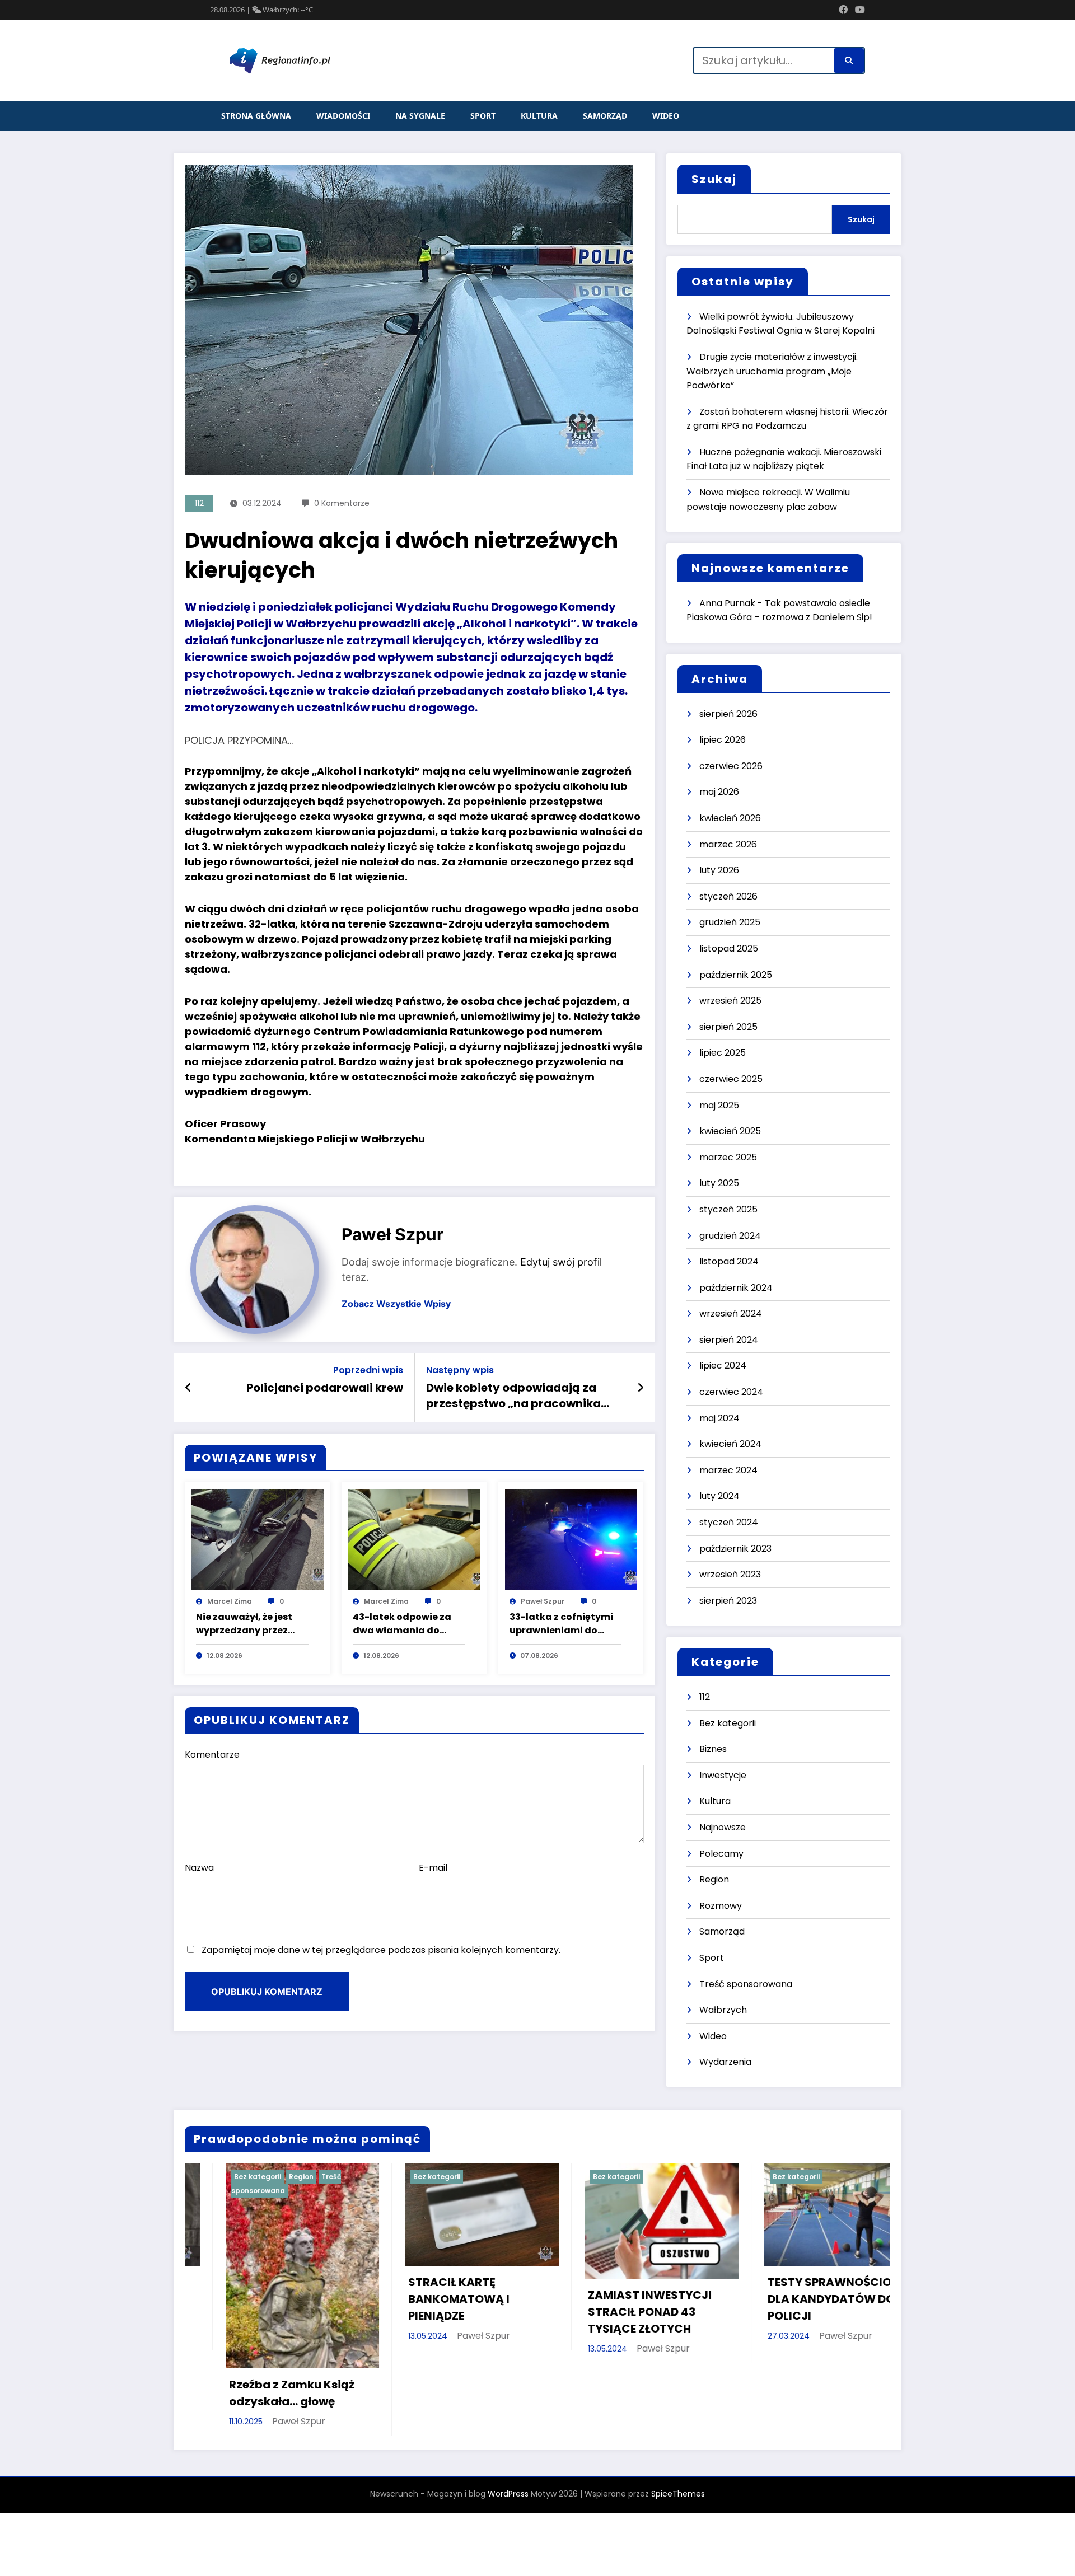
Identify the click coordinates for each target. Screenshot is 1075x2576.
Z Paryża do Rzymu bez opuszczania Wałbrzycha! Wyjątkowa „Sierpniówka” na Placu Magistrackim (839, 2299)
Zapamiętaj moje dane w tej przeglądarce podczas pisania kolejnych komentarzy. (381, 1950)
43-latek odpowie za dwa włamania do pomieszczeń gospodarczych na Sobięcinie (402, 1624)
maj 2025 (719, 1105)
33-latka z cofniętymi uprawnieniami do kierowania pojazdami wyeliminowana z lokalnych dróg (564, 1624)
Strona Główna (256, 116)
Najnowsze (723, 1827)
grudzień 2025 (730, 922)
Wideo (666, 116)
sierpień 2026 (728, 714)
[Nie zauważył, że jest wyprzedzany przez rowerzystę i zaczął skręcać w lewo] (258, 1539)
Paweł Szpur (392, 1234)
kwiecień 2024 (730, 1444)
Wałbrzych (723, 2010)
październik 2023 (735, 1549)
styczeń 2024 (729, 1522)
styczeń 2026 (728, 896)
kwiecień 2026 (730, 818)
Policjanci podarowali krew (325, 1388)
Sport (483, 116)
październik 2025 (736, 975)
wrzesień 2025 (730, 1001)
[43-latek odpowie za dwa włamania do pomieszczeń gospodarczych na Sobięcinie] (414, 1539)
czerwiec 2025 (731, 1079)
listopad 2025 (729, 949)
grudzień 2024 (730, 1236)
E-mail (433, 1868)
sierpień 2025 (728, 1027)
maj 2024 (719, 1418)
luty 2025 (719, 1183)
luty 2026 (719, 870)
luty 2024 (719, 1496)
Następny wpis (460, 1370)
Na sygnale (420, 116)
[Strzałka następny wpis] (641, 1388)
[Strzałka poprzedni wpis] (188, 1388)
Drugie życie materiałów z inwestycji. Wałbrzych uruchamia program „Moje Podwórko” (772, 371)
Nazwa (199, 1868)
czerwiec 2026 (731, 766)
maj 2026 (719, 792)
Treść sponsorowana (746, 1984)
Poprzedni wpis (368, 1370)
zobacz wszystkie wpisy (396, 1304)
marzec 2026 (728, 844)
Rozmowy (721, 1906)
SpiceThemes (678, 2425)
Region (714, 1879)
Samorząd (605, 116)
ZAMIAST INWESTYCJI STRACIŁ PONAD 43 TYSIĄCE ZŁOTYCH (290, 2312)
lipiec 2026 (723, 740)
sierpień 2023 (728, 1601)
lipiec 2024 (723, 1366)
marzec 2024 (728, 1470)
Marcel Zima (230, 1601)
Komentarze (212, 1755)
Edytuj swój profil (561, 1262)
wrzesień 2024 (731, 1313)
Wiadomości (343, 116)
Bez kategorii (728, 1723)
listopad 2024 (729, 1261)
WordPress (508, 2425)
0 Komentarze (342, 503)
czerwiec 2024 (731, 1392)
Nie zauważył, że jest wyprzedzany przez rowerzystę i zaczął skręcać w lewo (244, 1624)
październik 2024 (736, 1288)
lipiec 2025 (723, 1053)
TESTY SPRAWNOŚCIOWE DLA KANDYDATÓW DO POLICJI (479, 2299)
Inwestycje (723, 1775)
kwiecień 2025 (730, 1131)
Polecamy (721, 1854)
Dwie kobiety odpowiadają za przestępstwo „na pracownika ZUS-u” (513, 1396)
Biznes (713, 1749)
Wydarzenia (725, 2062)
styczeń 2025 (728, 1209)
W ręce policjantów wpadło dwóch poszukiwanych (644, 2299)
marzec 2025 (728, 1157)
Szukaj (714, 179)
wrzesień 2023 (730, 1574)
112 (199, 503)
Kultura (539, 116)
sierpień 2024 (729, 1340)
